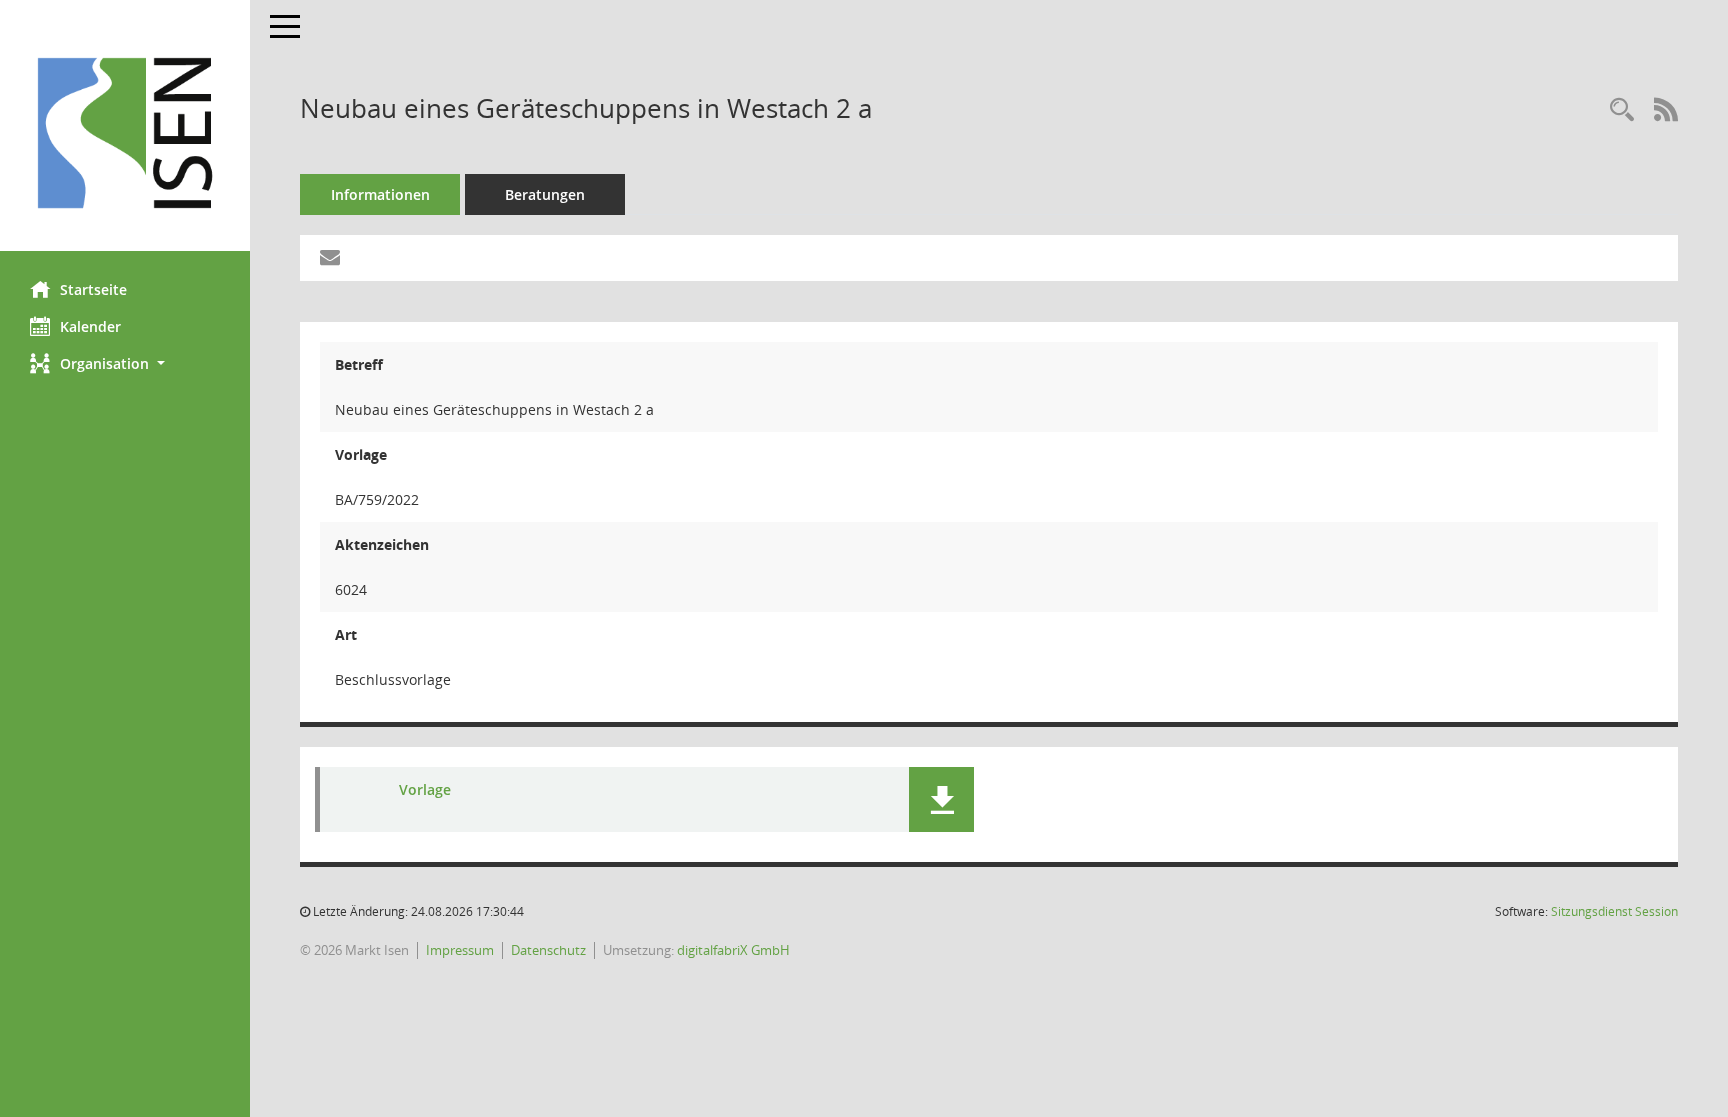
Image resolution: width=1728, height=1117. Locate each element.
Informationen (380, 194)
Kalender (90, 326)
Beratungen (545, 194)
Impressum (460, 950)
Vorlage (425, 789)
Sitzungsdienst (1614, 911)
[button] (125, 363)
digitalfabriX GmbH (733, 950)
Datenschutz (548, 950)
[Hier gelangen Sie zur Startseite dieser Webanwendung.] (125, 133)
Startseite (93, 289)
